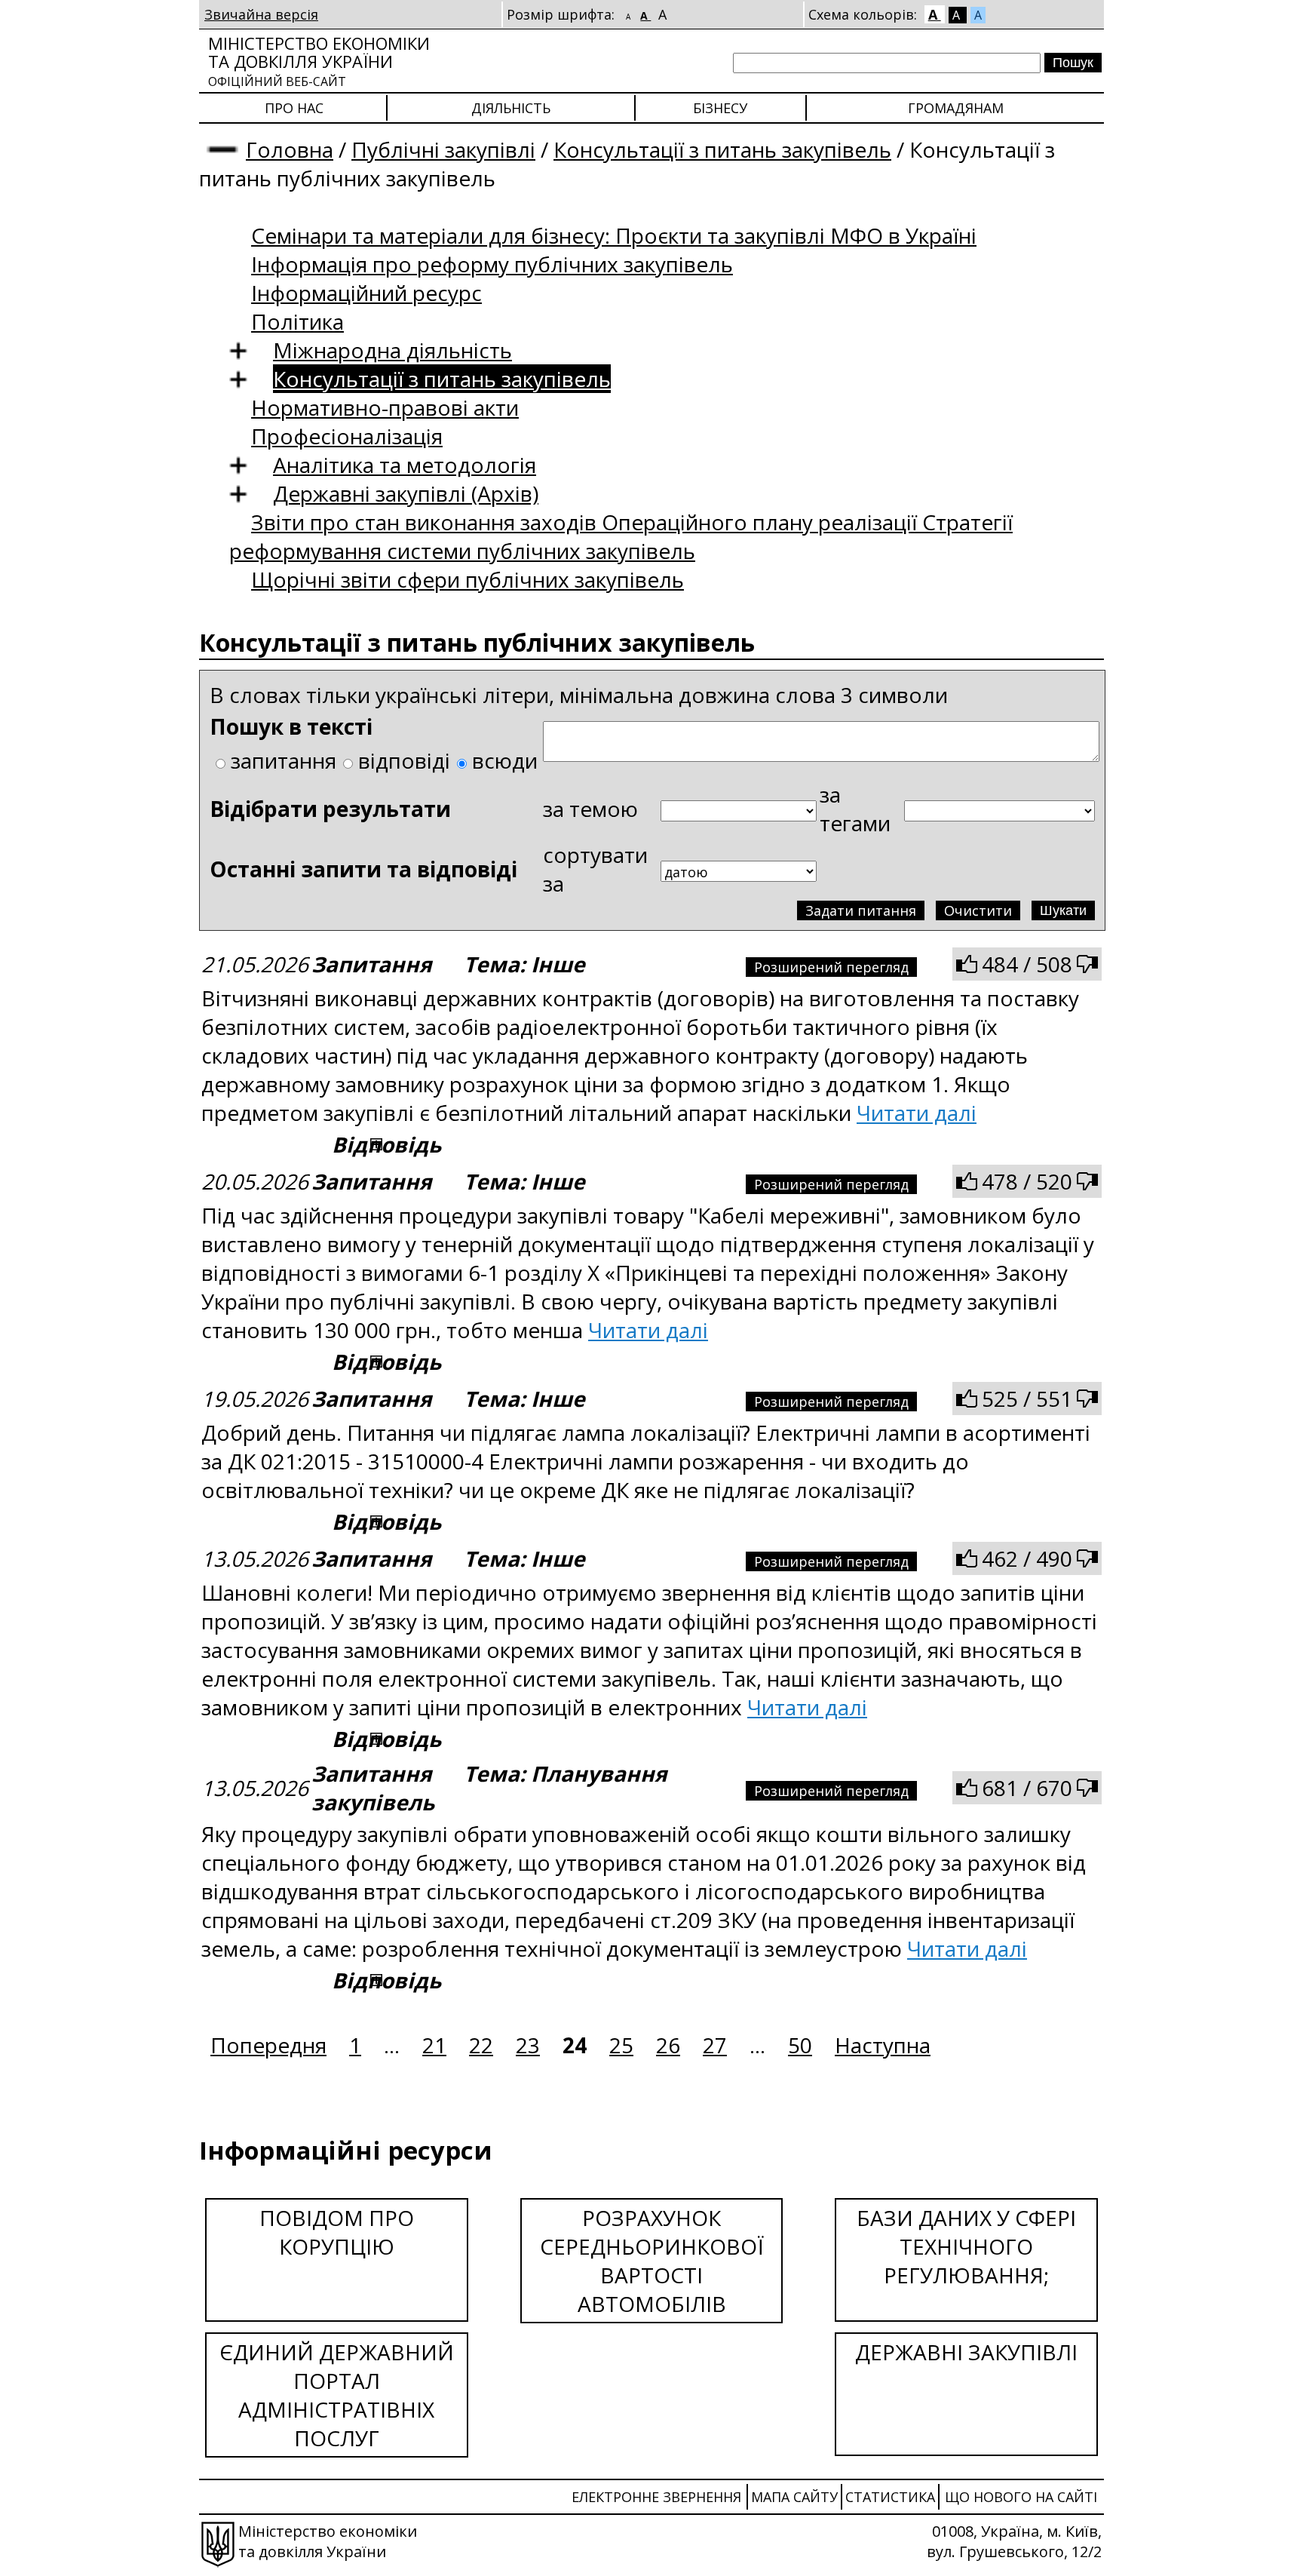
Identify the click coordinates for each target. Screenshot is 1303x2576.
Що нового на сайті (1021, 2497)
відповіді (404, 760)
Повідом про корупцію (337, 2232)
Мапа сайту (794, 2497)
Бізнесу (720, 108)
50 (800, 2045)
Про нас (294, 108)
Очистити (978, 910)
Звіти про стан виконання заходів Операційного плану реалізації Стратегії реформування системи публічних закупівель (621, 536)
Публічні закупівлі (443, 149)
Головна (290, 149)
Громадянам (956, 108)
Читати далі (917, 1113)
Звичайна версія (261, 14)
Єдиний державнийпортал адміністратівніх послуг (337, 2395)
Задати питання (861, 910)
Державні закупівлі (966, 2352)
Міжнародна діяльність (392, 350)
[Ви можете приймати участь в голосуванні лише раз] (967, 964)
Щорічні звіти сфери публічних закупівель (468, 579)
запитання (284, 760)
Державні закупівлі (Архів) (406, 493)
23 (528, 2045)
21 (434, 2045)
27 (715, 2045)
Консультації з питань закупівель (722, 149)
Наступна (883, 2045)
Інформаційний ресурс (366, 293)
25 (621, 2045)
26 (668, 2045)
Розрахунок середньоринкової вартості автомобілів (652, 2261)
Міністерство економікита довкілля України (319, 61)
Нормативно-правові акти (385, 407)
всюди (505, 760)
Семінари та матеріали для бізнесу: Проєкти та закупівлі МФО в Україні (614, 235)
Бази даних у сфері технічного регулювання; (966, 2246)
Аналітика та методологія (405, 465)
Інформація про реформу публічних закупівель (492, 264)
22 (481, 2045)
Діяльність (511, 108)
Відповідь (386, 1144)
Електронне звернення (656, 2497)
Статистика (890, 2497)
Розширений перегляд (831, 967)
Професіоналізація (347, 436)
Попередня (268, 2045)
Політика (297, 321)
